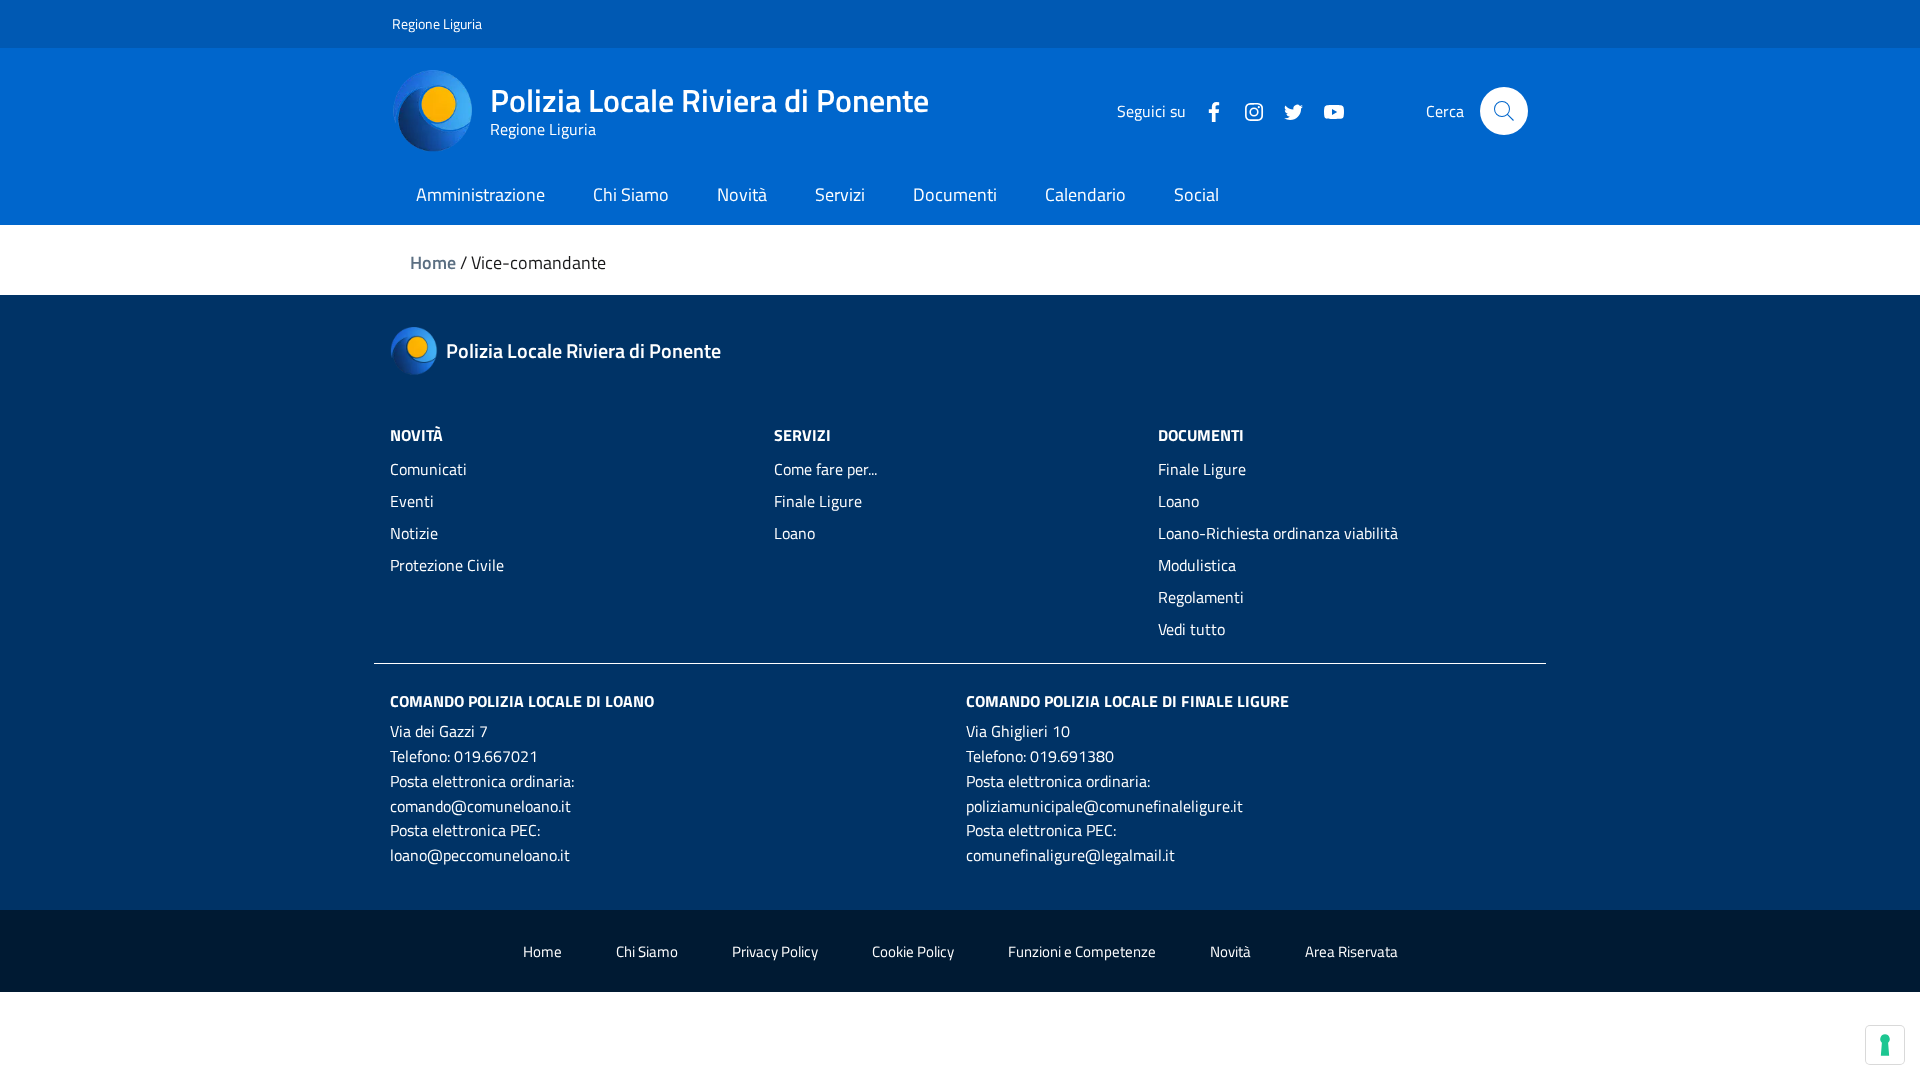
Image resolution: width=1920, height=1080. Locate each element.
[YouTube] (1326, 110)
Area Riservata (1351, 951)
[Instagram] (1246, 110)
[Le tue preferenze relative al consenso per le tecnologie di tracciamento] (1885, 1045)
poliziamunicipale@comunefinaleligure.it (1104, 806)
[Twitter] (1286, 110)
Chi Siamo (647, 951)
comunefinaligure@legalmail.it (1070, 855)
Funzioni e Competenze (1082, 951)
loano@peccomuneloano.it (480, 855)
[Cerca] (1504, 111)
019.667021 (496, 756)
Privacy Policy (775, 951)
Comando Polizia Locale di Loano (522, 701)
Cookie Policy (913, 951)
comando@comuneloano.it (480, 806)
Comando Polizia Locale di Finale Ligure (1127, 701)
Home (433, 262)
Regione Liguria (437, 23)
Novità (1230, 951)
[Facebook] (1206, 110)
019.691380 (1072, 756)
